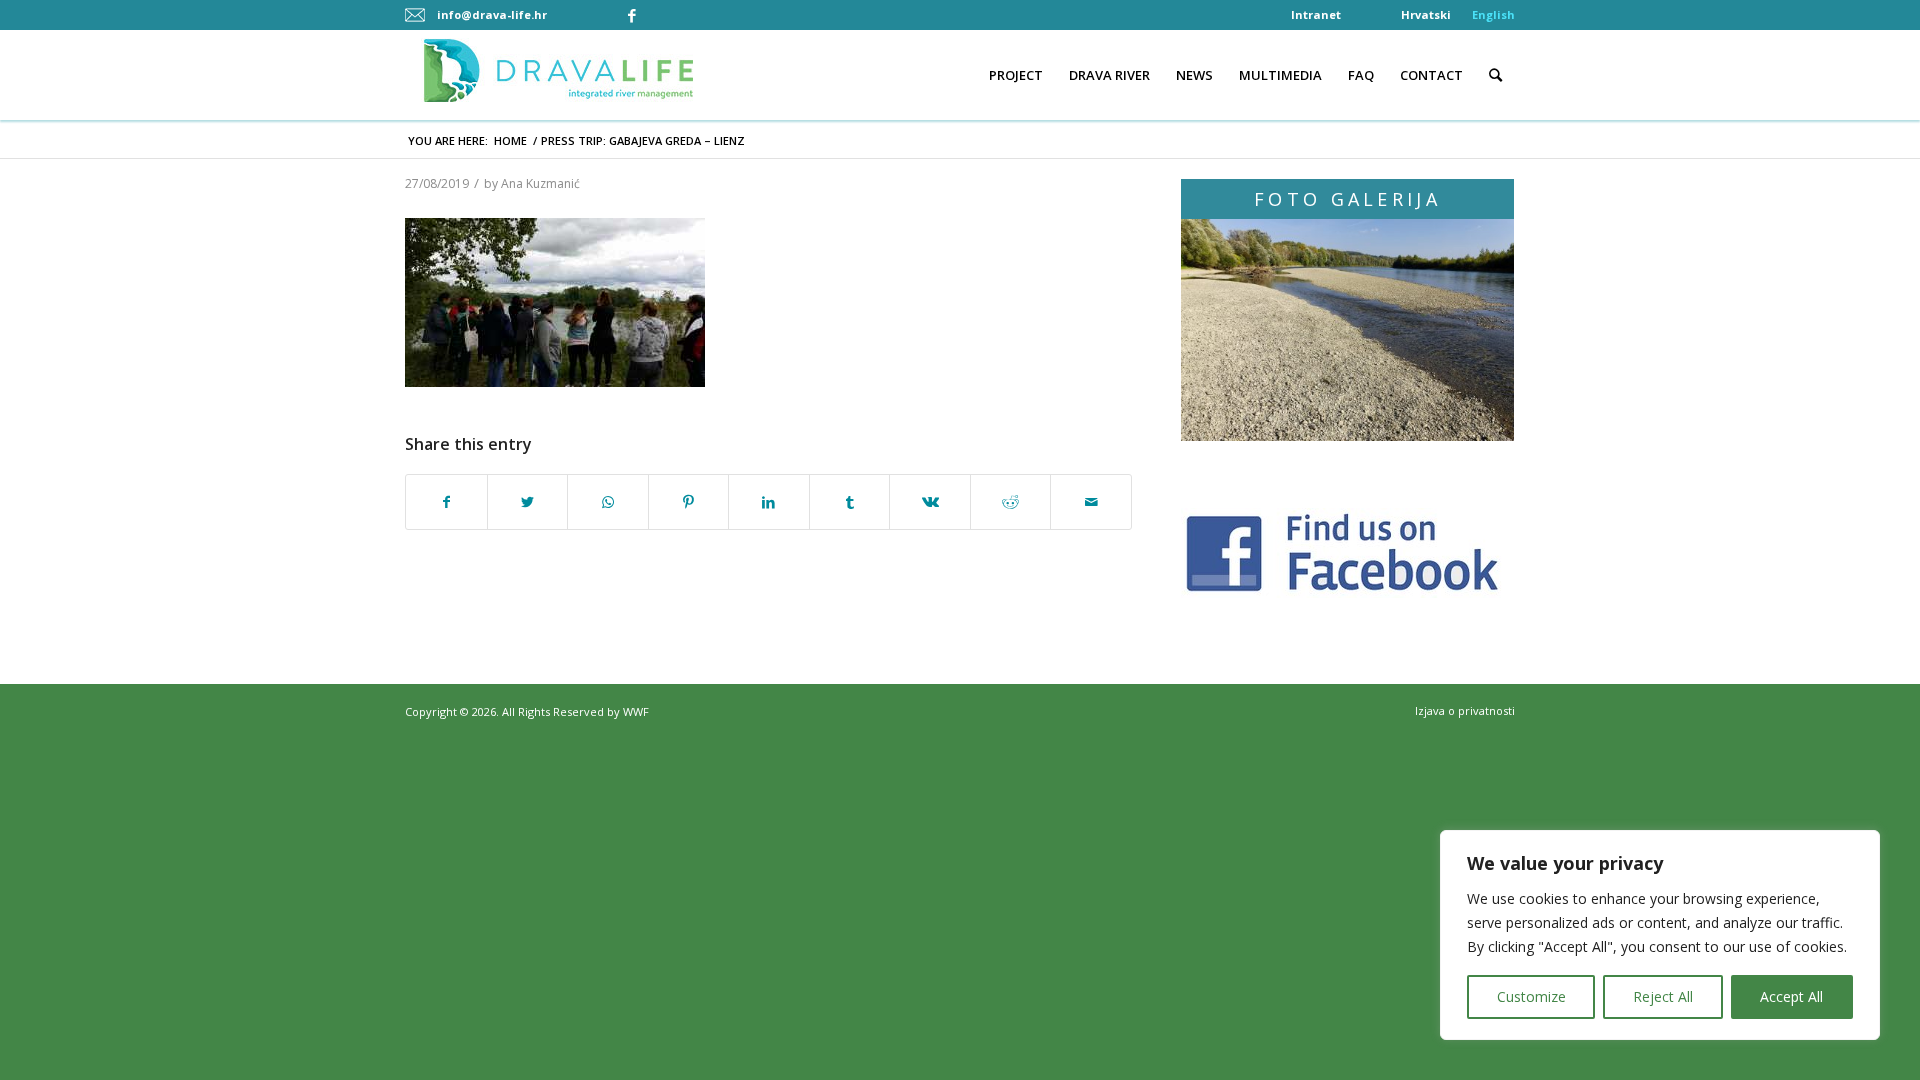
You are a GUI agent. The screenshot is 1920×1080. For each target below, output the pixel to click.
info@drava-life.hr (492, 14)
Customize (1531, 996)
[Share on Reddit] (1011, 502)
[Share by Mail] (1091, 502)
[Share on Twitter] (528, 502)
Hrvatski (1426, 14)
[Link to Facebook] (632, 15)
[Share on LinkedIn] (769, 502)
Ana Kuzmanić (540, 183)
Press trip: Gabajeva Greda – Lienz (643, 140)
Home (510, 140)
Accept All (1791, 996)
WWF (636, 711)
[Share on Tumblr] (850, 502)
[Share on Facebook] (446, 502)
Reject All (1663, 996)
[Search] (1495, 75)
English (1493, 14)
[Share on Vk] (930, 502)
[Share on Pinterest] (689, 502)
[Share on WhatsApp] (608, 502)
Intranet (1316, 14)
